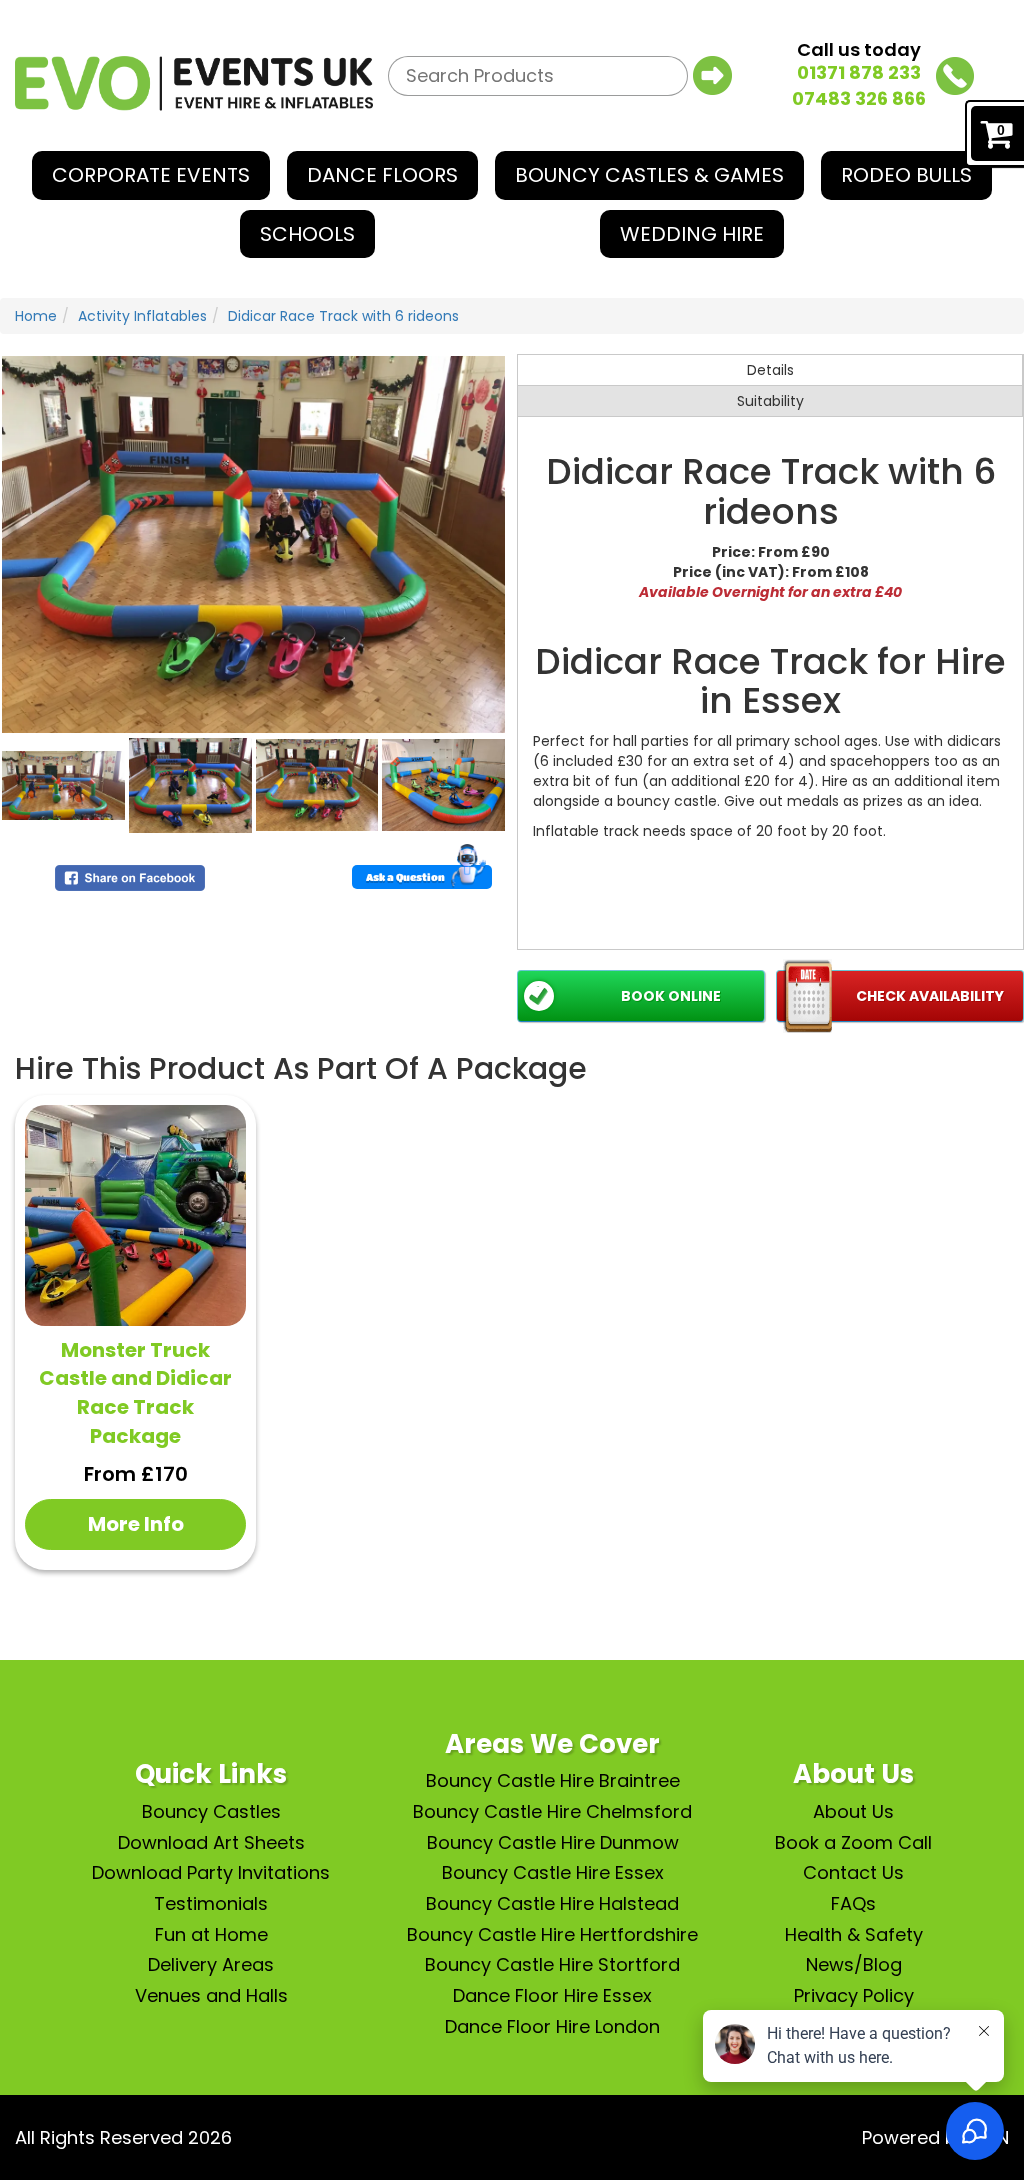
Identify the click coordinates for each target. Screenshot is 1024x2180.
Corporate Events (151, 175)
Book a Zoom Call (853, 1842)
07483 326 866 (859, 98)
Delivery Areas (211, 1964)
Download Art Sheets (211, 1842)
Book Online (671, 996)
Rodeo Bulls (906, 175)
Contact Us (853, 1872)
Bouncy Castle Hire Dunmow (553, 1842)
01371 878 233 (859, 72)
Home (36, 316)
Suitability (770, 401)
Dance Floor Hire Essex (552, 1995)
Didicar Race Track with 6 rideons (343, 316)
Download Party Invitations (211, 1872)
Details (770, 370)
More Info (136, 1524)
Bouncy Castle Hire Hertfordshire (552, 1934)
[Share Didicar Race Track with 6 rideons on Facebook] (130, 876)
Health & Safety (854, 1934)
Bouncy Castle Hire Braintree (553, 1780)
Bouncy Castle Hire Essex (553, 1872)
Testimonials (211, 1903)
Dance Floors (382, 175)
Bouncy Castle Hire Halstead (552, 1903)
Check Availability (930, 996)
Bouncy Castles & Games (649, 175)
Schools (307, 234)
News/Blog (854, 1964)
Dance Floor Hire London (552, 2026)
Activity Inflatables (142, 316)
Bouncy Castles (211, 1811)
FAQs (853, 1903)
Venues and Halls (211, 1995)
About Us (853, 1811)
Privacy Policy (854, 1995)
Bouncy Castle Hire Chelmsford (552, 1811)
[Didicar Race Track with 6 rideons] (253, 544)
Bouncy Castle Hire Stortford (552, 1964)
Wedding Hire (692, 234)
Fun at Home (211, 1934)
